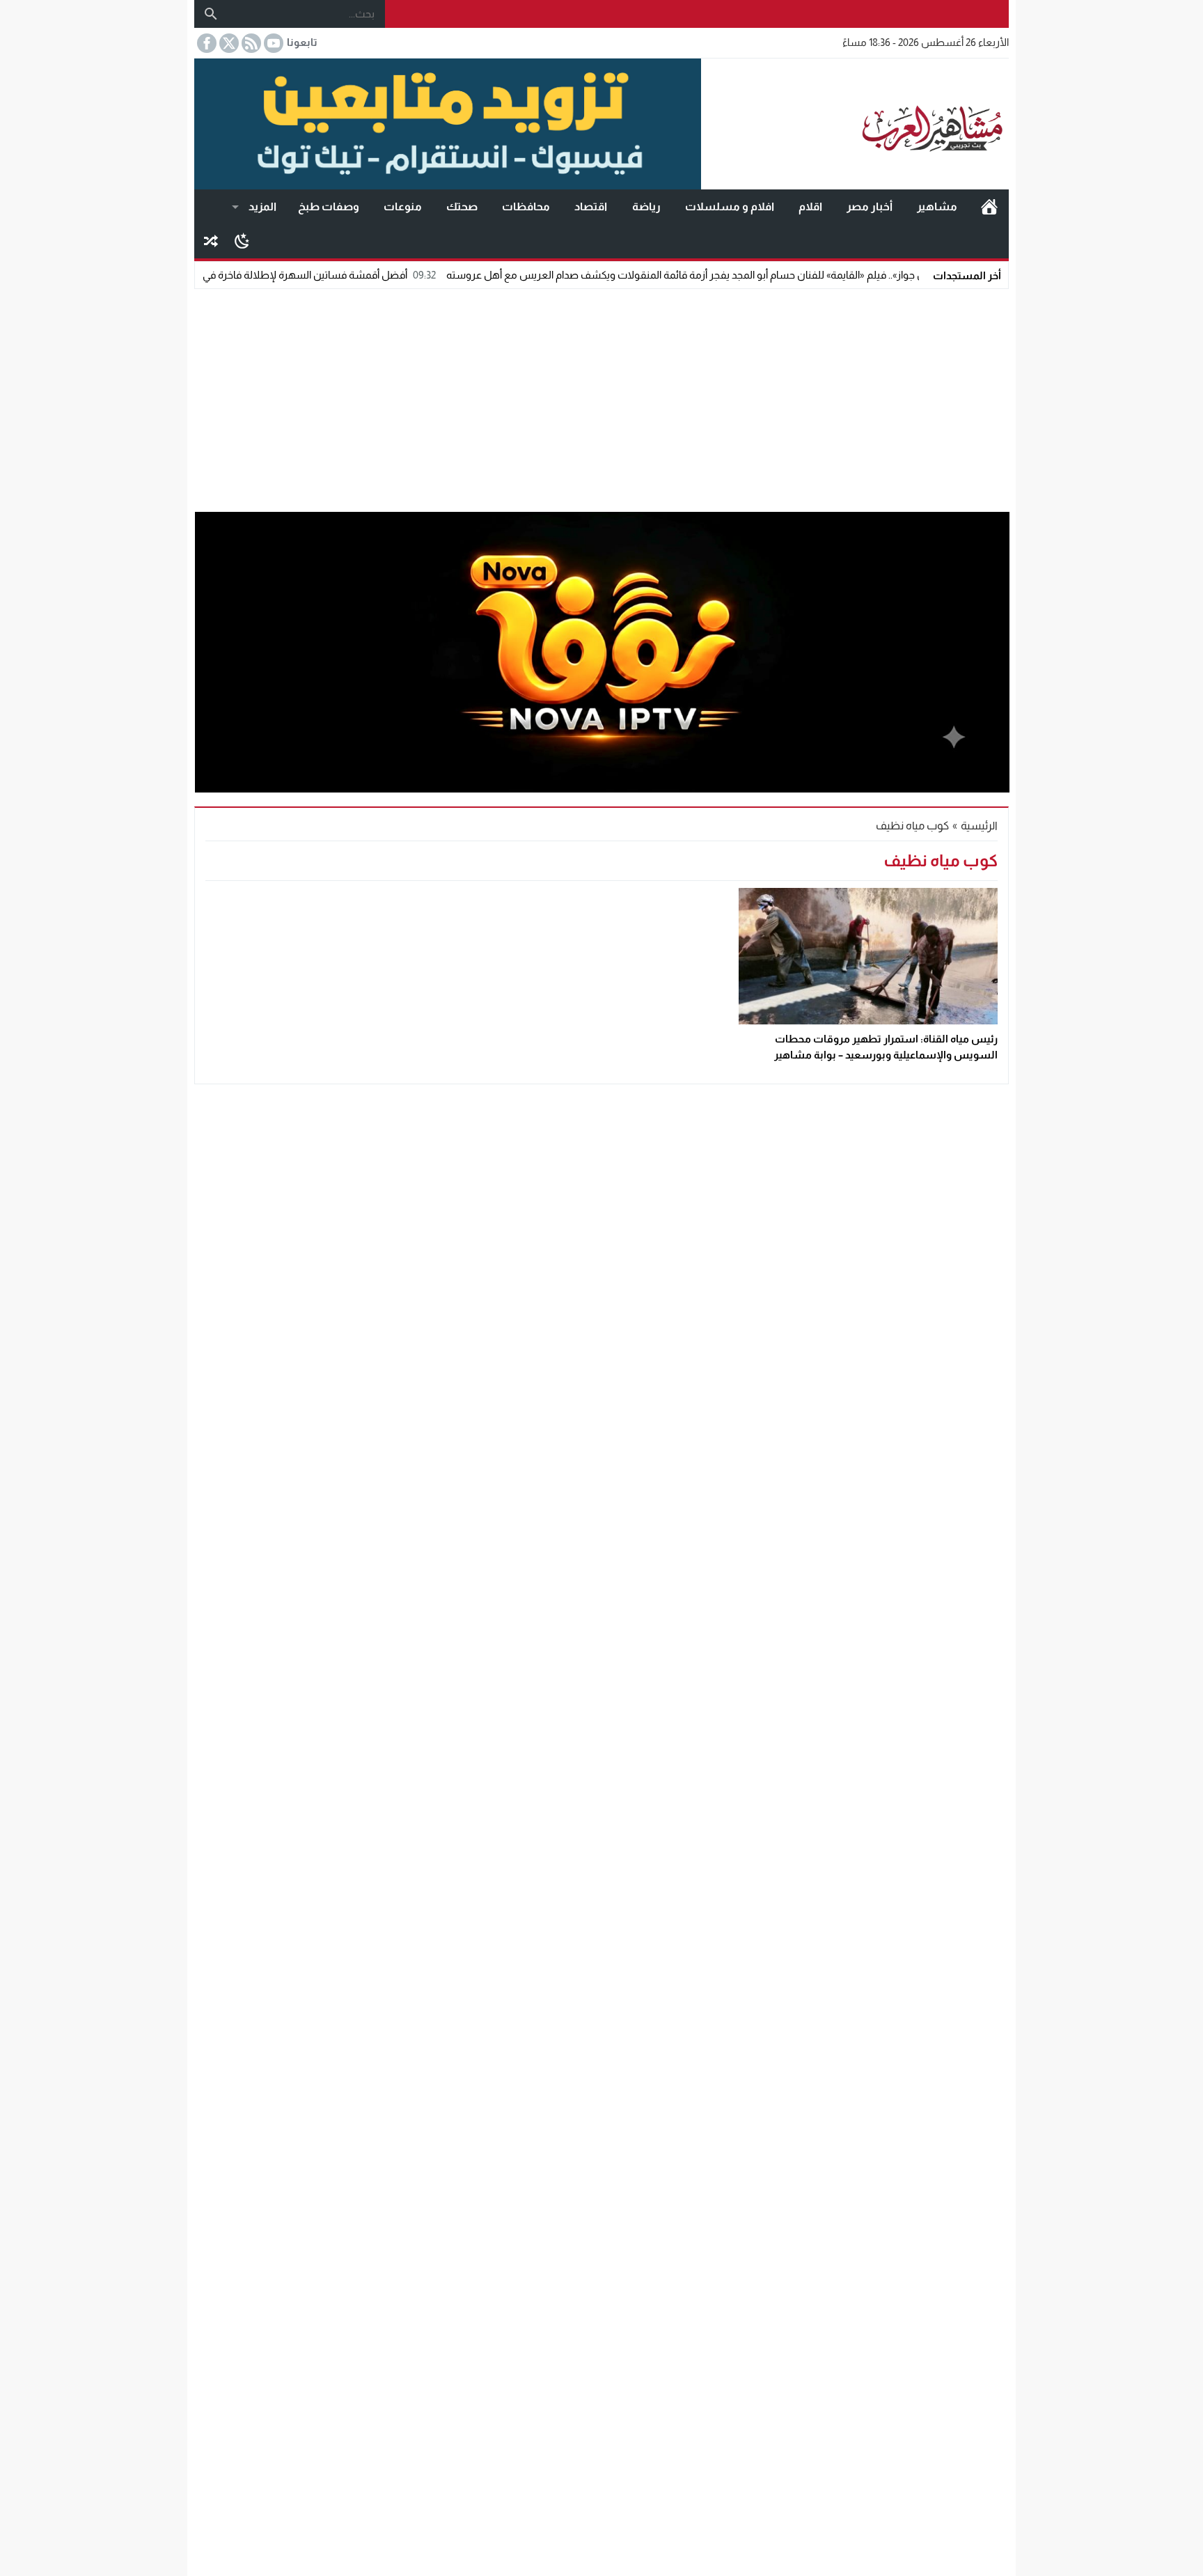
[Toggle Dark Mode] (242, 240)
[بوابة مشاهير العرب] (855, 124)
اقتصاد (591, 206)
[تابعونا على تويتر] (228, 43)
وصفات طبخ (329, 206)
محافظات (526, 206)
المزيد (262, 206)
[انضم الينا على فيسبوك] (205, 43)
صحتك (462, 206)
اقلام (810, 206)
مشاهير (937, 206)
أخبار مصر (870, 206)
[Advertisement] (601, 397)
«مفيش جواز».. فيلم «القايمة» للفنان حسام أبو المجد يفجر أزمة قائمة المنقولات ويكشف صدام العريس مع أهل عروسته (777, 275)
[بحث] (211, 14)
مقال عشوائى (211, 241)
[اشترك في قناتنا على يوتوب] (272, 43)
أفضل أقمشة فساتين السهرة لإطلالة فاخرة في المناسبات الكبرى (345, 275)
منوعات (403, 206)
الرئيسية (989, 207)
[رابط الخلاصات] (250, 43)
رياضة (646, 206)
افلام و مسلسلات (730, 206)
